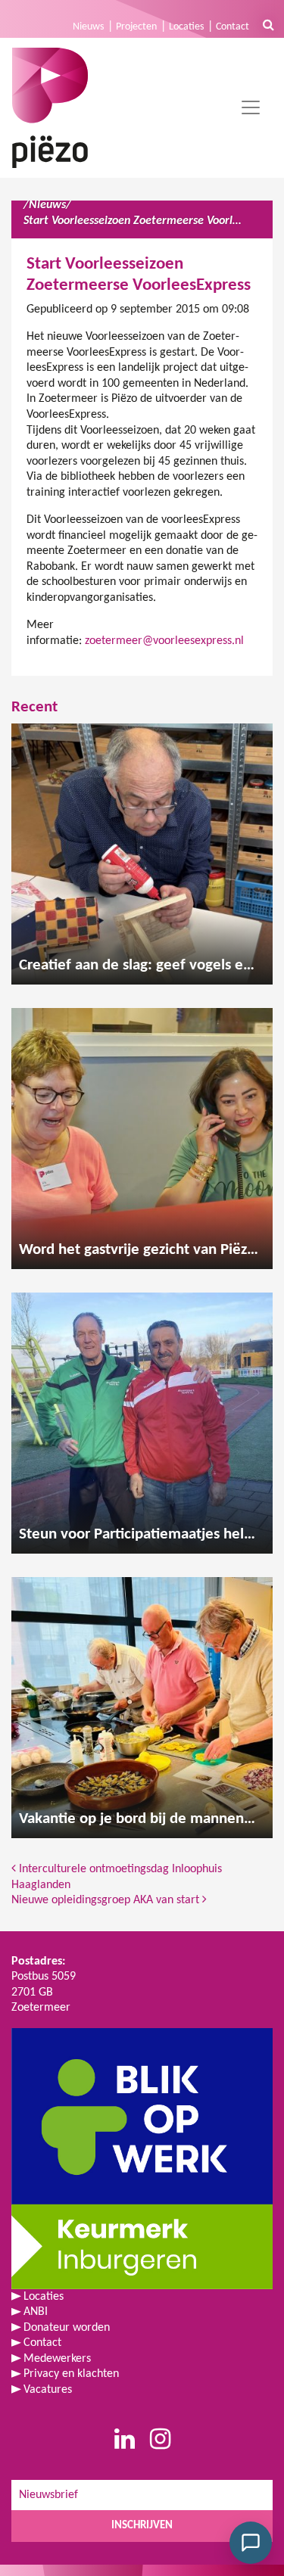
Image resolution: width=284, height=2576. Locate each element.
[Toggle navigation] (251, 107)
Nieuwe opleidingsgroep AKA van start (107, 1900)
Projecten (136, 27)
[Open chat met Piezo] (251, 2543)
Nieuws (88, 27)
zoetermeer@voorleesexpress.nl (164, 641)
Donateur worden (67, 2328)
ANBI (36, 2312)
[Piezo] (50, 108)
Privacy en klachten (71, 2374)
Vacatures (48, 2390)
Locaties (186, 27)
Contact (233, 27)
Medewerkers (57, 2359)
